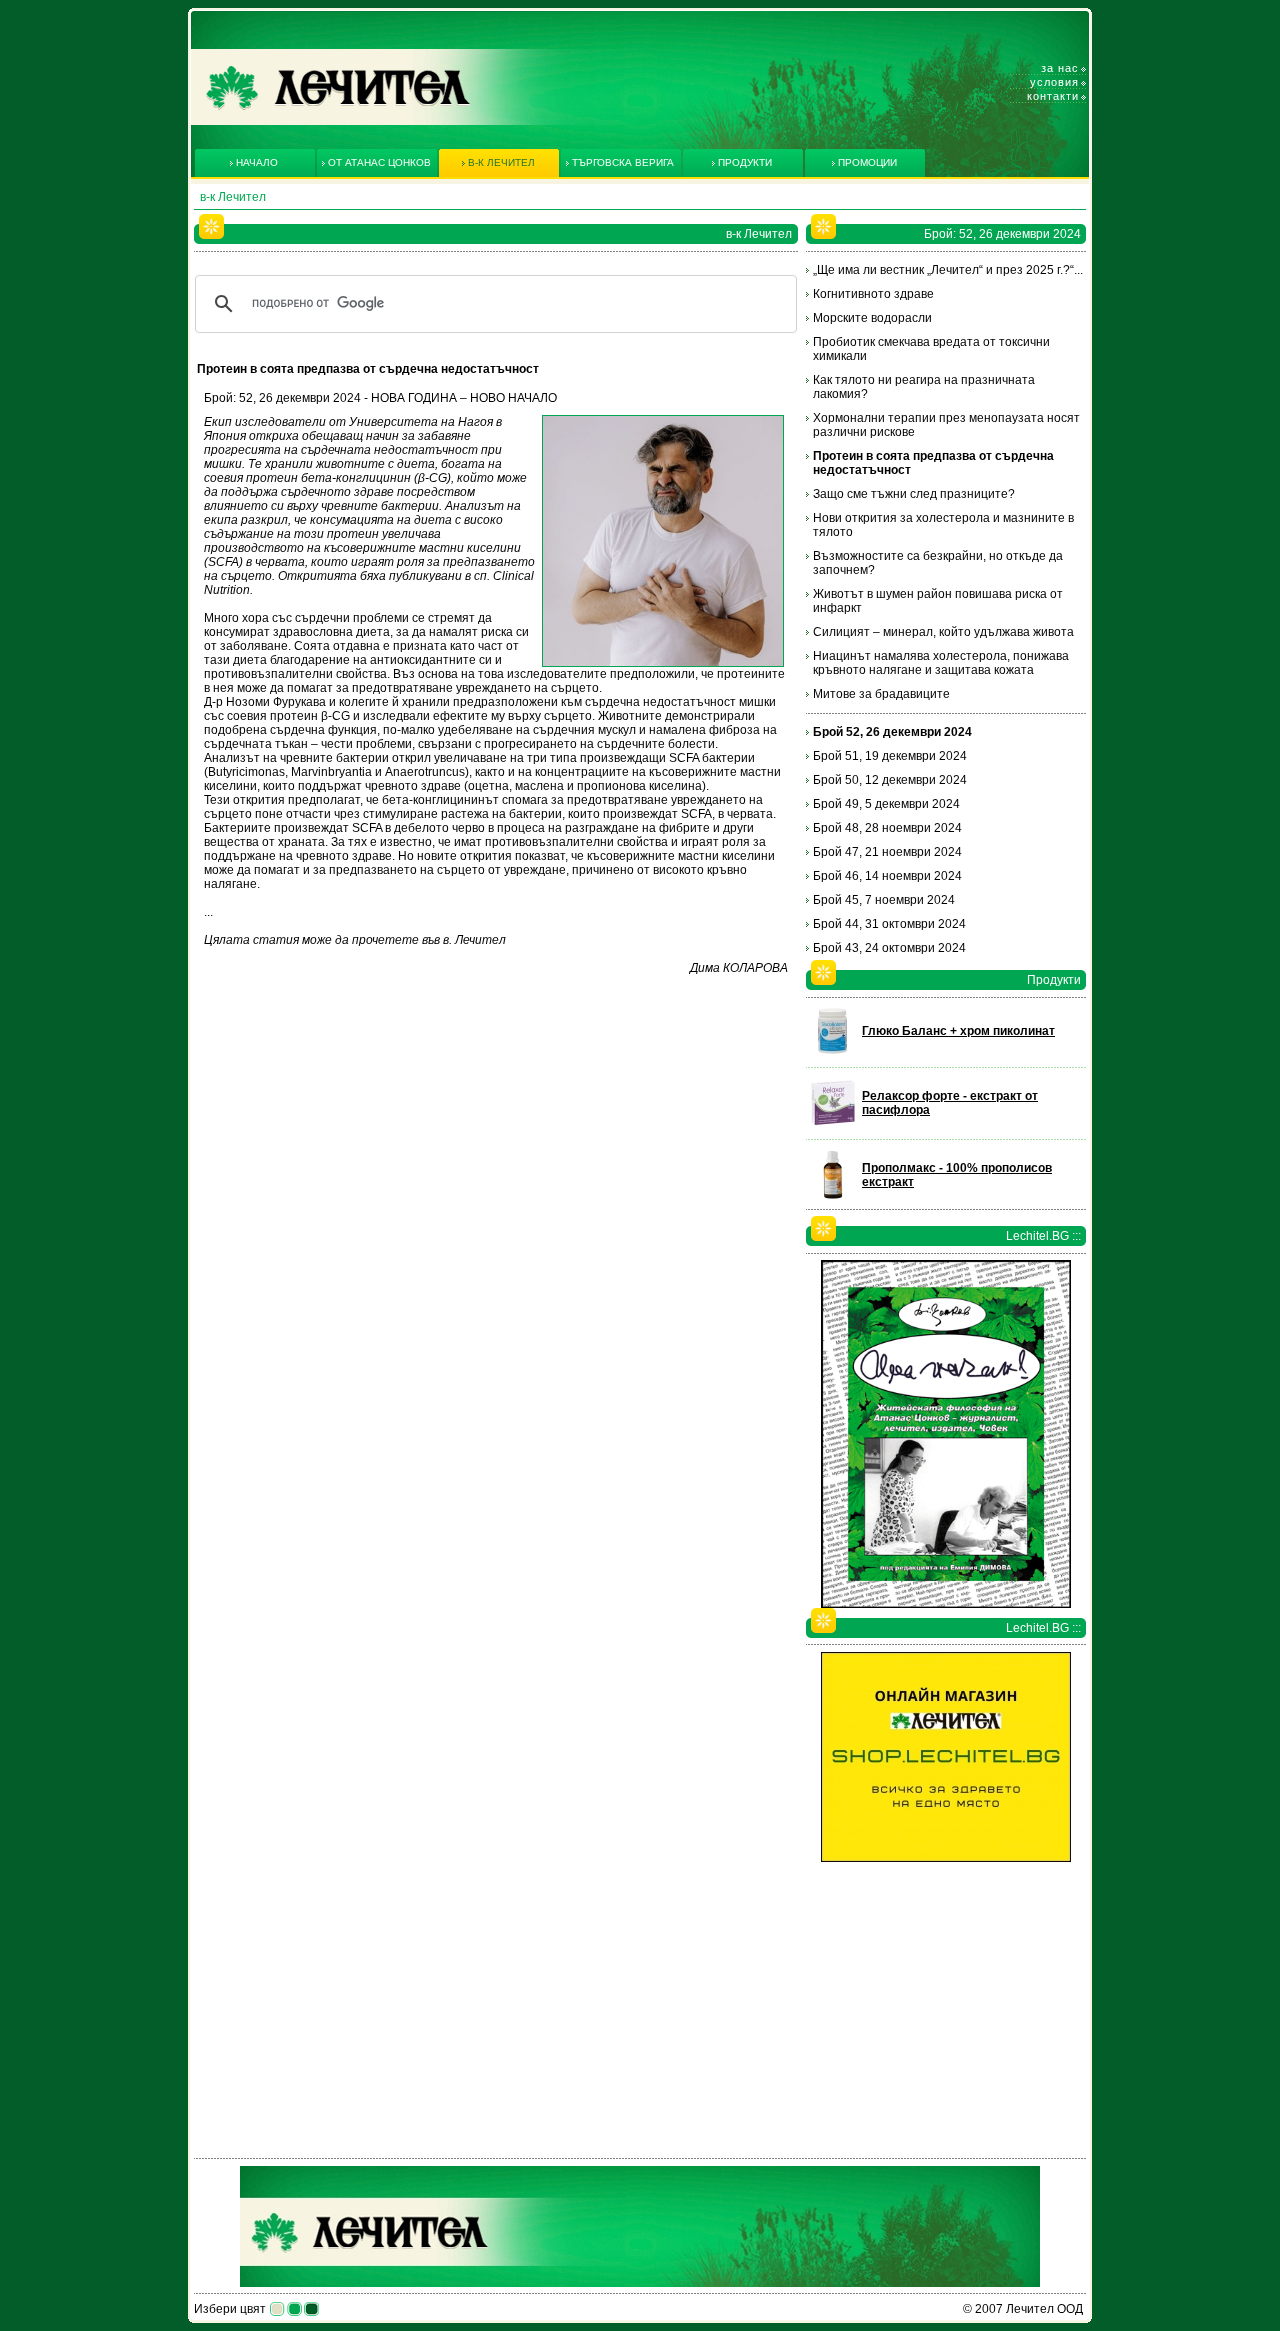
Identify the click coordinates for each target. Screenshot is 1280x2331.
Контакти (1053, 96)
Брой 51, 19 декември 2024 (890, 756)
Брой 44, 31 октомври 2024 (889, 924)
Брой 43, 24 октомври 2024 (889, 948)
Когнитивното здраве (873, 294)
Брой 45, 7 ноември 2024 (884, 900)
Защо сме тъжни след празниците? (914, 494)
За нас (1060, 68)
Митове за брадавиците (881, 694)
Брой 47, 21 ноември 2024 (887, 852)
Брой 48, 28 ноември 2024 (887, 828)
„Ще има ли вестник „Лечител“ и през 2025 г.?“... (948, 270)
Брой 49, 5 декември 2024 (886, 804)
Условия (1054, 82)
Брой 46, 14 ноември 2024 (887, 876)
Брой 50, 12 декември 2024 (890, 780)
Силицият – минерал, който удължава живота (943, 632)
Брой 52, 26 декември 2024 (892, 732)
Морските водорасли (872, 318)
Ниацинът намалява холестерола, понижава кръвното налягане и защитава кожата (941, 663)
